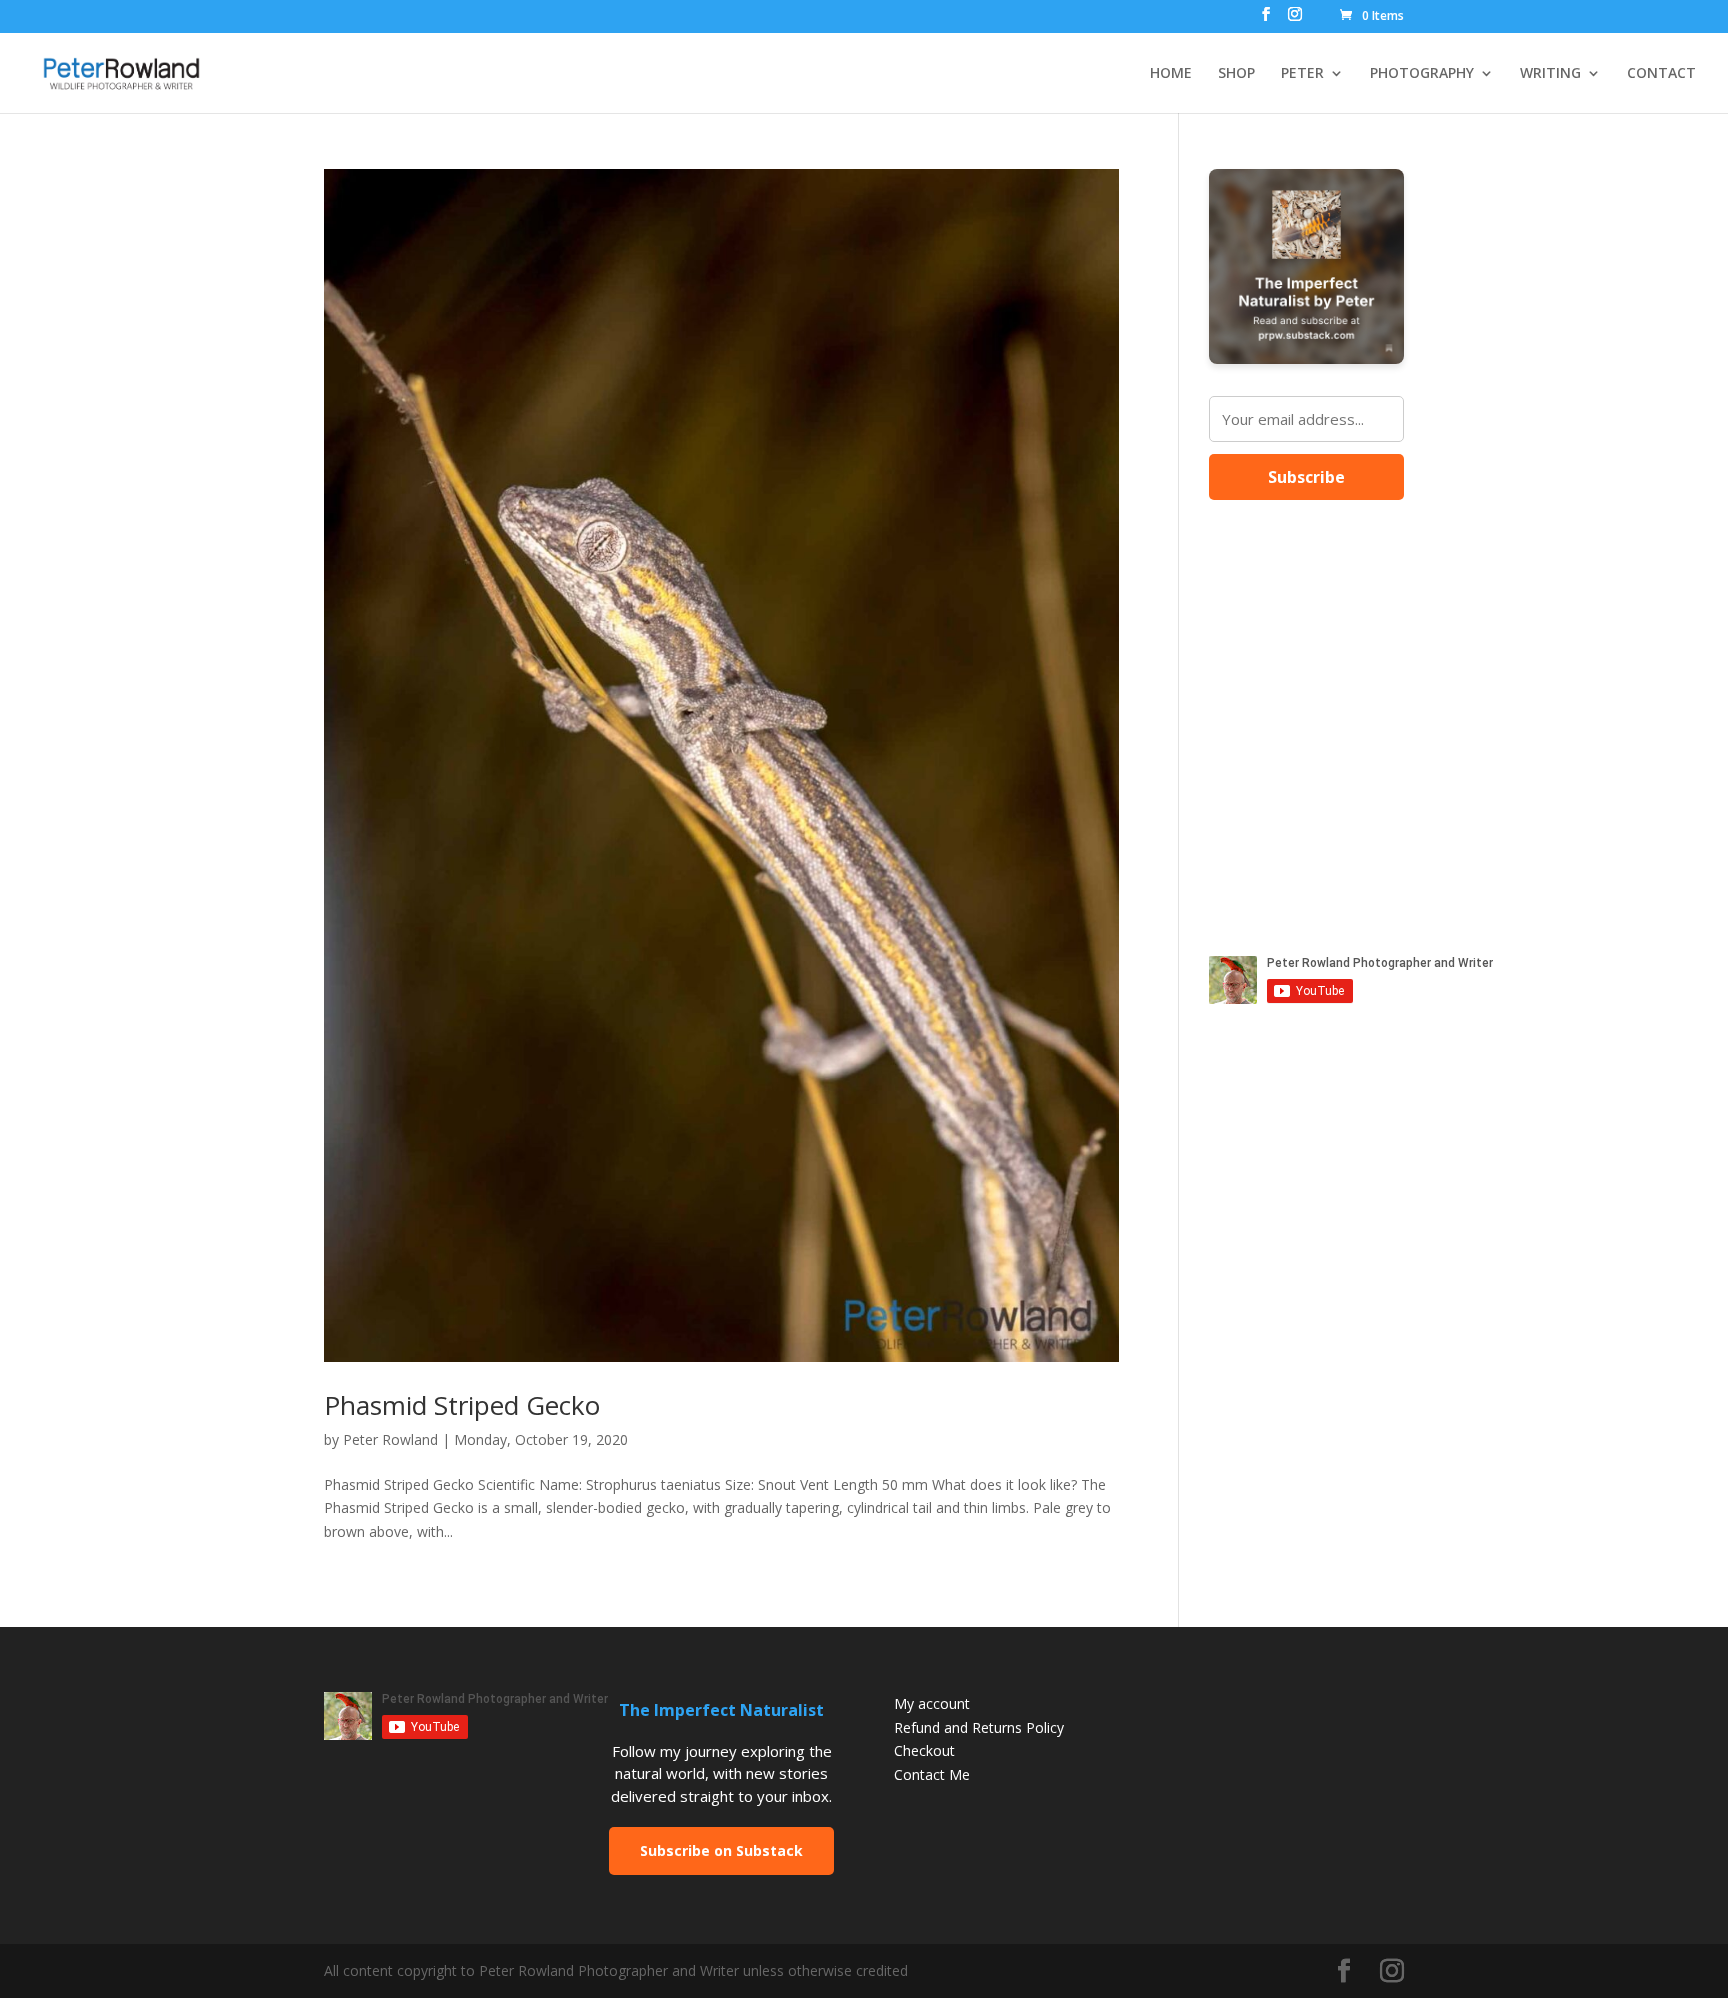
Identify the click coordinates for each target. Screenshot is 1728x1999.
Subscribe (1306, 477)
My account (932, 1703)
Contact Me (932, 1774)
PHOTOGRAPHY (1422, 74)
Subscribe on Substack (721, 1850)
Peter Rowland (390, 1439)
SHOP (1236, 74)
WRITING (1550, 74)
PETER (1302, 74)
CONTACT (1661, 74)
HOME (1171, 74)
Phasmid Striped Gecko (462, 1405)
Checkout (924, 1750)
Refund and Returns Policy (979, 1727)
